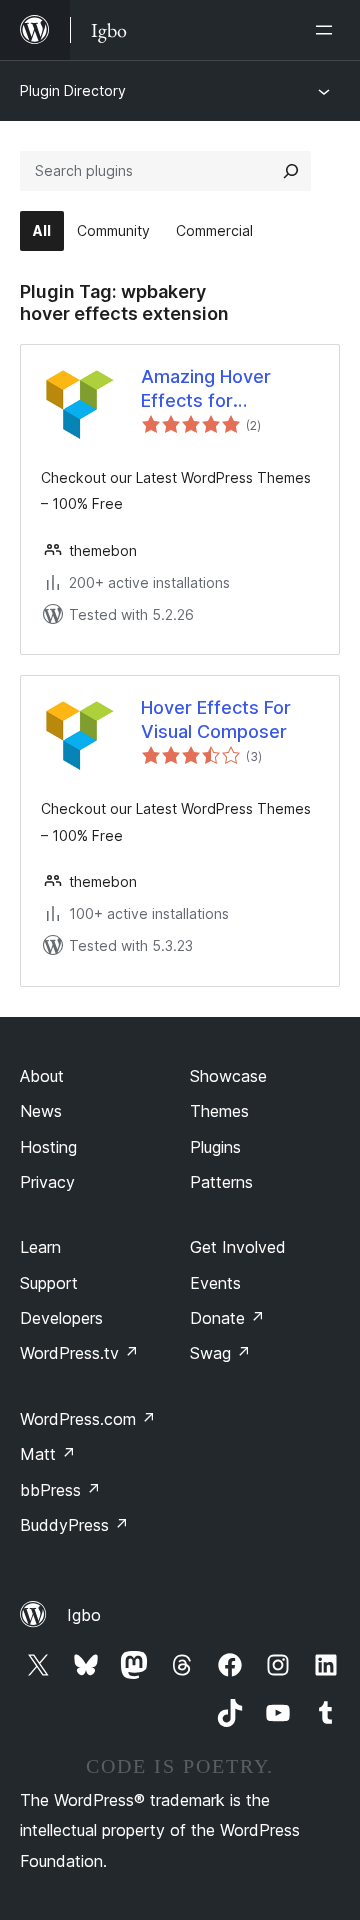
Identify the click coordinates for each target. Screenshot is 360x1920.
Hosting (48, 1147)
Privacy (47, 1182)
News (41, 1111)
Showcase (228, 1076)
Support (49, 1283)
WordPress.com (88, 1419)
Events (215, 1283)
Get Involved (238, 1247)
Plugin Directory (73, 90)
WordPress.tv (79, 1353)
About (42, 1076)
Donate (227, 1318)
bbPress (60, 1490)
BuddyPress (74, 1525)
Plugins (215, 1147)
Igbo (84, 1615)
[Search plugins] (291, 171)
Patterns (221, 1182)
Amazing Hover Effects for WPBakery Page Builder (209, 389)
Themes (219, 1111)
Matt (48, 1454)
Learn (40, 1247)
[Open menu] (328, 30)
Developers (61, 1318)
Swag (220, 1353)
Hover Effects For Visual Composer (216, 719)
